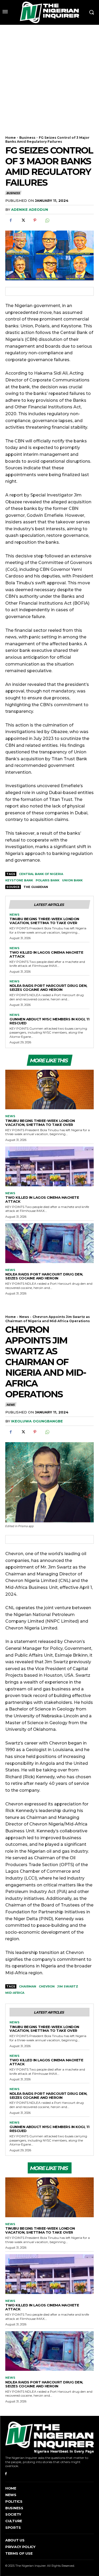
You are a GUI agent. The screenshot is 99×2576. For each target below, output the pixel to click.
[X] (23, 220)
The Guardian (36, 887)
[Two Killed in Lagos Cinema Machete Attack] (49, 1166)
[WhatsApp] (47, 220)
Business (27, 138)
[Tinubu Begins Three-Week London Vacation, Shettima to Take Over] (49, 1090)
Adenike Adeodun (30, 209)
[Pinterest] (35, 220)
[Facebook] (11, 220)
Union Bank (72, 880)
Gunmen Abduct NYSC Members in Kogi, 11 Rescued (49, 1021)
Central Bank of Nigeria (41, 874)
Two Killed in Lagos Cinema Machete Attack (46, 954)
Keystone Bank (19, 880)
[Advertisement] (49, 77)
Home (11, 138)
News (15, 915)
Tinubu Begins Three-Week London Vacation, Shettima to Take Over (44, 921)
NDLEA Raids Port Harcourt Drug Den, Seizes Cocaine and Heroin (48, 988)
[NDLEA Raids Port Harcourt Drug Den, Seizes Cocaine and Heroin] (49, 1243)
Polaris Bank (48, 880)
